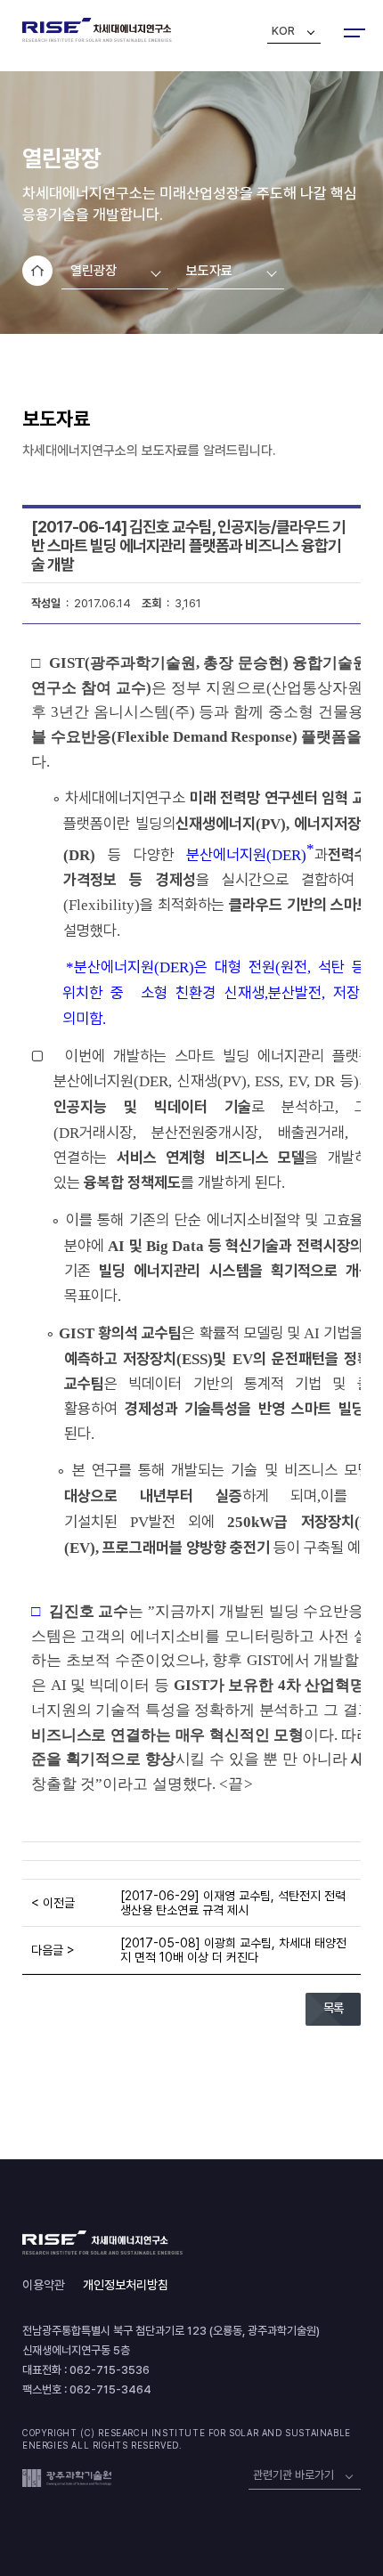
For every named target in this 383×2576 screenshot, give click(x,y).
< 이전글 (53, 1903)
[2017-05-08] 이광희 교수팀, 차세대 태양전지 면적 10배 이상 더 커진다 (233, 1950)
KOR (283, 31)
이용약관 (44, 2285)
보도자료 (209, 271)
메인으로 (37, 271)
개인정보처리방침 (126, 2285)
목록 (333, 2008)
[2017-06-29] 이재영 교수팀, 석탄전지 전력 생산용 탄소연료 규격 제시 (233, 1903)
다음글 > (53, 1950)
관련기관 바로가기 (293, 2475)
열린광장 (94, 271)
